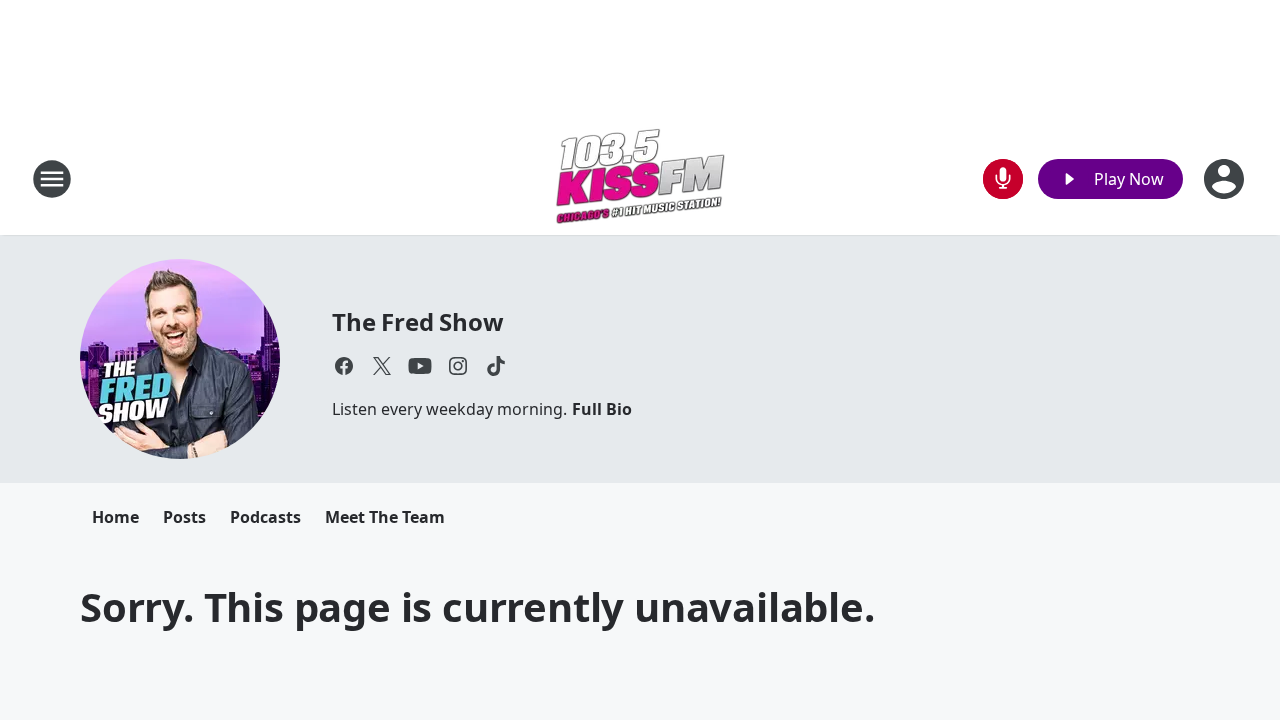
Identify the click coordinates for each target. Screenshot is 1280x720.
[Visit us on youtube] (420, 366)
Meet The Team (385, 517)
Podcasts (265, 517)
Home (115, 517)
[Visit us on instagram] (458, 366)
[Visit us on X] (382, 366)
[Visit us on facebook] (344, 366)
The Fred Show (417, 321)
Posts (184, 517)
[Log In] (1226, 179)
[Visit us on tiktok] (496, 366)
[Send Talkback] (1003, 179)
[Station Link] (640, 178)
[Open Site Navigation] (52, 179)
